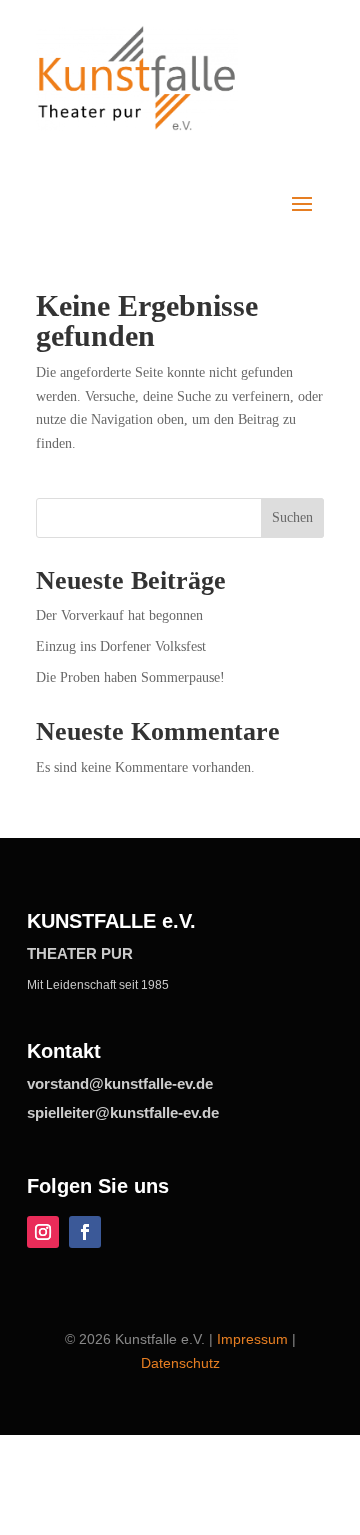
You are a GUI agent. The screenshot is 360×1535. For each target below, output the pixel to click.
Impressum (252, 1339)
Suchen (292, 517)
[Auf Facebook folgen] (85, 1232)
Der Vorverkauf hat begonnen (119, 615)
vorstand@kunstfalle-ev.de (120, 1083)
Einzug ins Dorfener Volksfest (121, 646)
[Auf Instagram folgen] (43, 1232)
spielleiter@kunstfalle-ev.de (123, 1112)
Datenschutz (180, 1363)
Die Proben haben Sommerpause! (130, 677)
